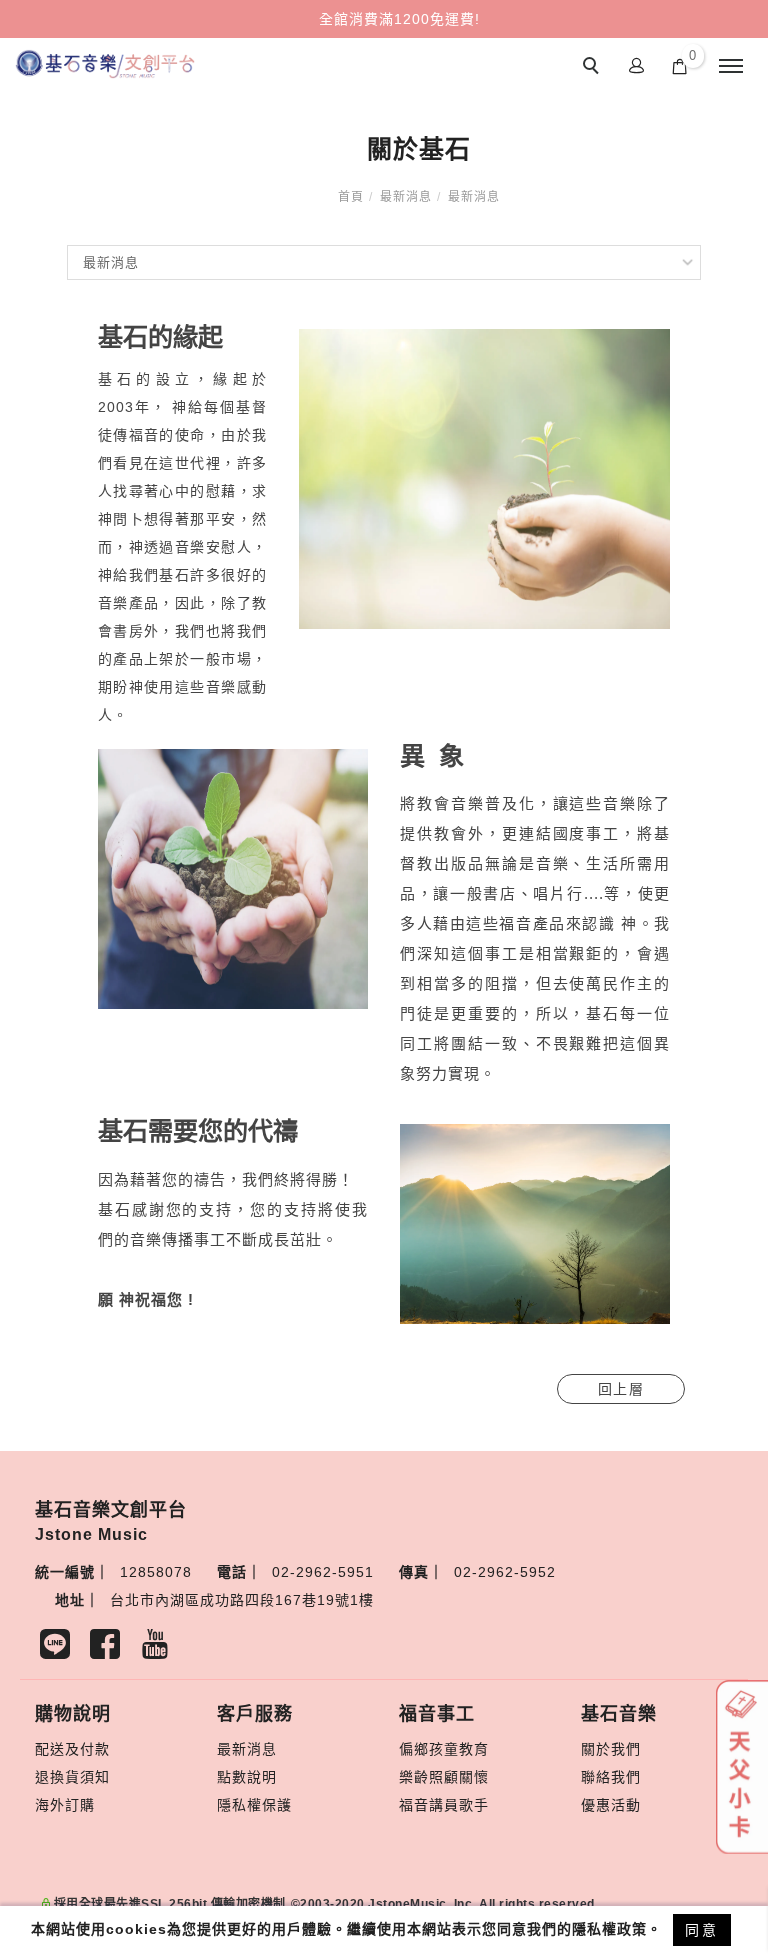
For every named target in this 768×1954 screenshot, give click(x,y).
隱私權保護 (254, 1805)
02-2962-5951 (323, 1572)
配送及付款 (72, 1749)
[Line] (60, 1649)
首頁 (351, 197)
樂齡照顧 (429, 1777)
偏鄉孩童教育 (444, 1749)
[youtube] (160, 1649)
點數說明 (247, 1777)
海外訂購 (65, 1805)
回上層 (621, 1389)
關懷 (474, 1777)
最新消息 (406, 197)
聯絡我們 (611, 1777)
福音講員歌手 (444, 1805)
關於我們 (611, 1749)
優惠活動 (611, 1805)
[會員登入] (637, 64)
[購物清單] (680, 65)
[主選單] (731, 67)
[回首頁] (105, 64)
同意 (702, 1930)
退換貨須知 (72, 1777)
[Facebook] (110, 1649)
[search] (594, 68)
